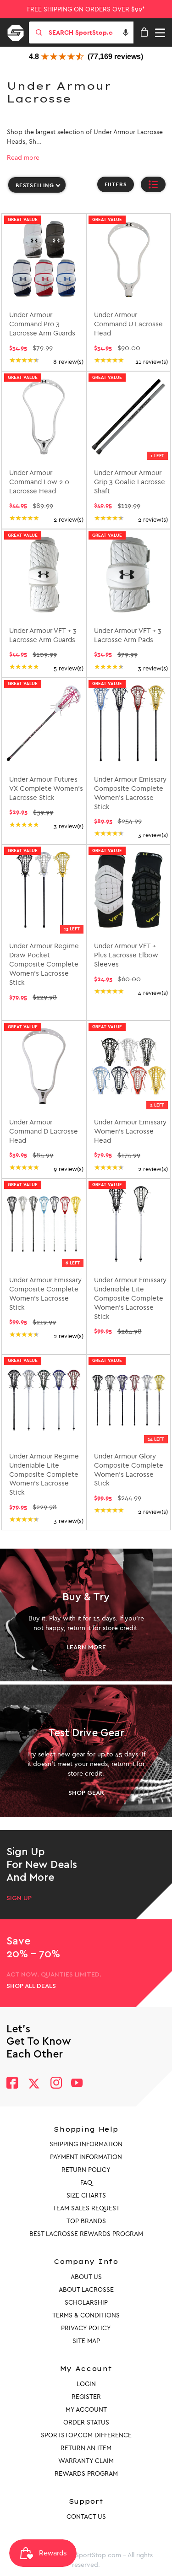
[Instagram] (56, 2084)
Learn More (86, 1647)
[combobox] (90, 32)
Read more (23, 158)
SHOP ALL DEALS (31, 1986)
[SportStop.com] (19, 31)
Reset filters (28, 206)
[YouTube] (77, 2084)
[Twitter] (34, 2084)
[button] (126, 32)
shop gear (86, 1793)
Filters (116, 184)
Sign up (19, 1898)
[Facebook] (12, 2084)
